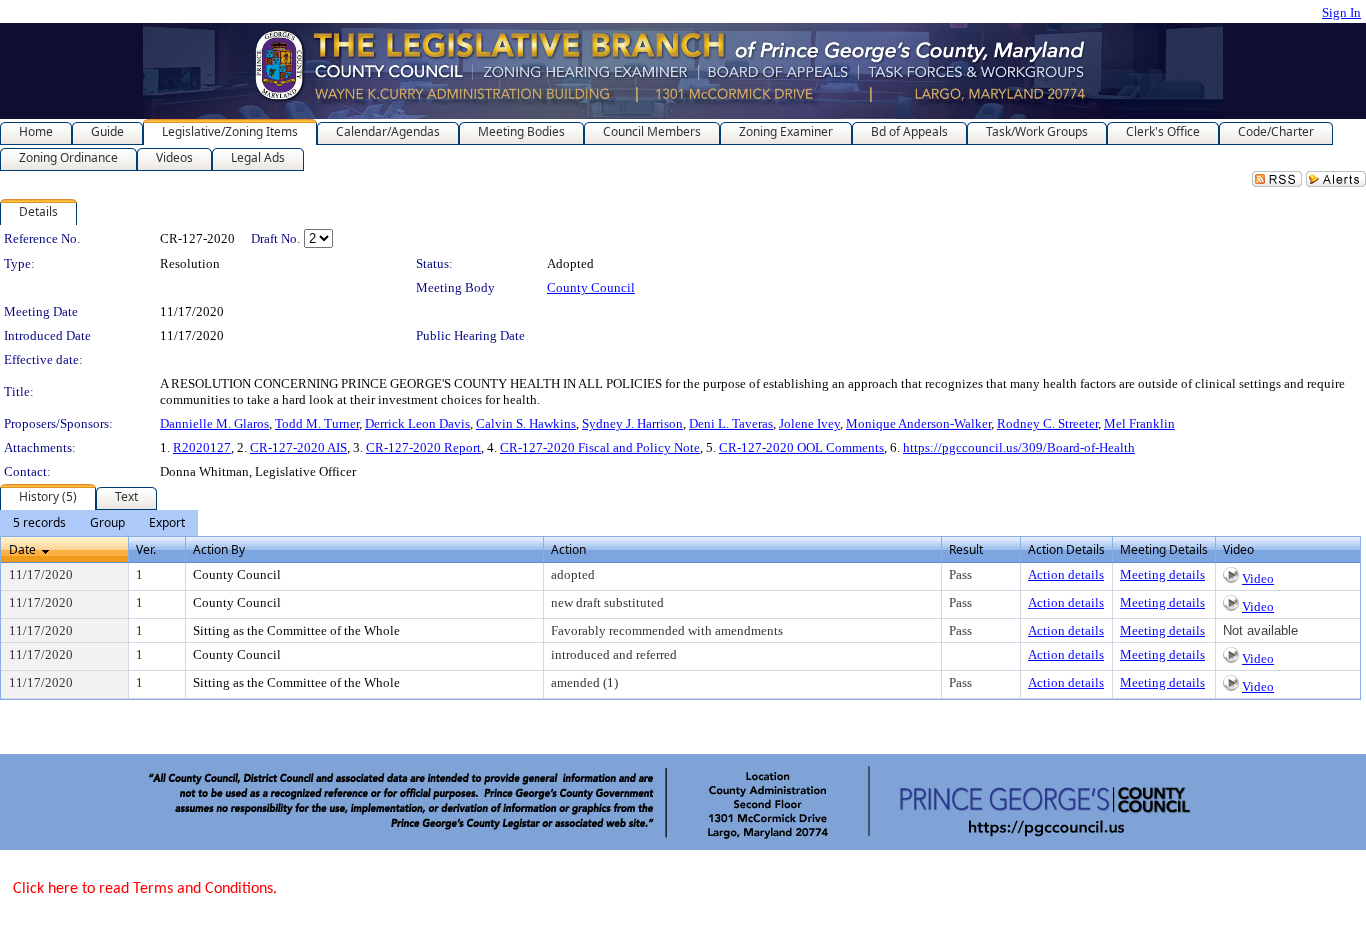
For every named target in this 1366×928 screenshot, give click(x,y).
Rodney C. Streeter (1047, 423)
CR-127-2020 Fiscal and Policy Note (600, 447)
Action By (219, 549)
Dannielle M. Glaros (214, 423)
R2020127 (202, 447)
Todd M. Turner (317, 423)
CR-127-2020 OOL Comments (801, 447)
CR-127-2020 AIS (298, 447)
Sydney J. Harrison (632, 423)
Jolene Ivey (809, 423)
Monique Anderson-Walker (918, 423)
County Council (591, 287)
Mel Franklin (1139, 423)
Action (568, 549)
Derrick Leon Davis (417, 423)
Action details (1066, 574)
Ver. (146, 549)
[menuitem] (39, 523)
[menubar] (99, 523)
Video (1258, 578)
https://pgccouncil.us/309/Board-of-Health (1019, 447)
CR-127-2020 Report (423, 447)
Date (22, 549)
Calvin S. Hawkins (526, 423)
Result (966, 549)
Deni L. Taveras (731, 423)
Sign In (1341, 12)
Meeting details (1162, 574)
